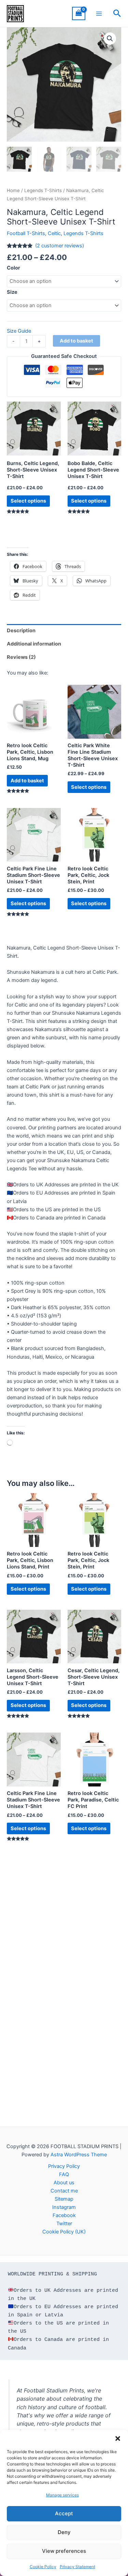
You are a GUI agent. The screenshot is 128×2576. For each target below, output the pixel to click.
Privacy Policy (64, 2166)
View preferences (64, 2551)
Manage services (62, 2495)
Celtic (54, 233)
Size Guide (19, 331)
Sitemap (64, 2199)
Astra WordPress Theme (79, 2155)
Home (13, 190)
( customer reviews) (60, 246)
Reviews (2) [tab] (21, 657)
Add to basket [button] (27, 781)
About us (64, 2183)
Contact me (64, 2191)
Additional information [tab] (34, 644)
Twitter (64, 2224)
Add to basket (76, 341)
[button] (118, 2438)
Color (13, 268)
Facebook (64, 2215)
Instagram (64, 2207)
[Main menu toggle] (99, 13)
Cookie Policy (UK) (64, 2232)
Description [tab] (21, 631)
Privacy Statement (77, 2567)
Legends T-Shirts (43, 190)
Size (12, 292)
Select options (28, 501)
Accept (64, 2513)
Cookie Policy (43, 2567)
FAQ (64, 2174)
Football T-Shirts (26, 233)
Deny (64, 2532)
